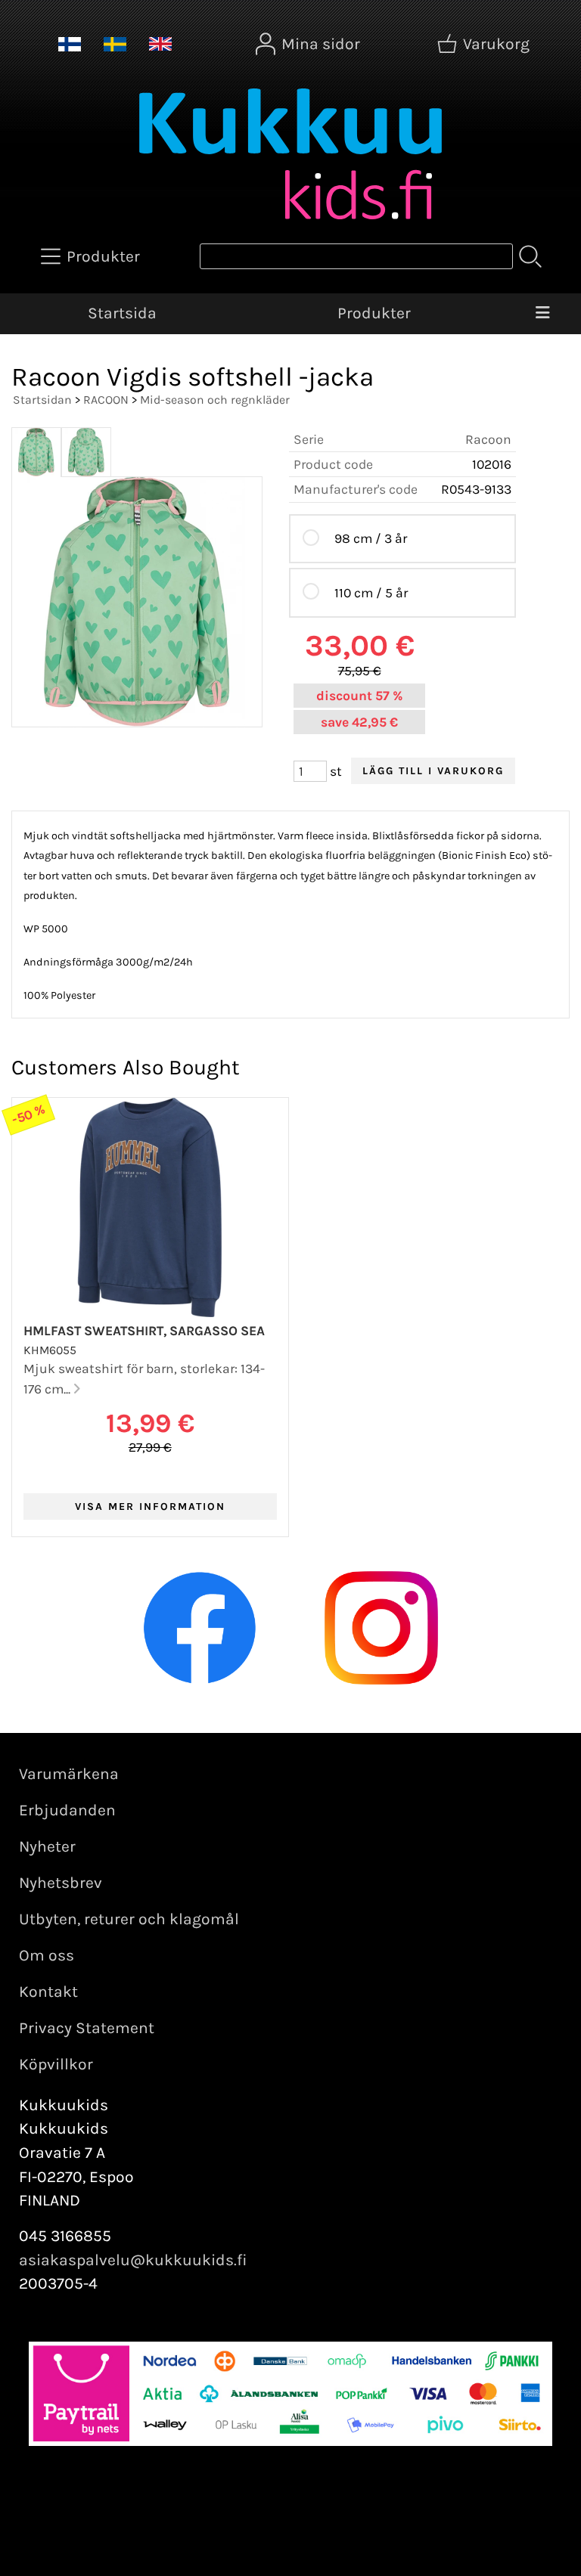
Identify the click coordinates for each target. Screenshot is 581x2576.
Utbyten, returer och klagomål (129, 1919)
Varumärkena (69, 1774)
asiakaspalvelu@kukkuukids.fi (133, 2260)
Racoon (488, 439)
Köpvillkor (56, 2064)
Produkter (374, 313)
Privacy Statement (87, 2028)
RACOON (106, 400)
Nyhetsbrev (61, 1883)
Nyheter (47, 1846)
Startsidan (42, 400)
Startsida (122, 313)
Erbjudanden (67, 1810)
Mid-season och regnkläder (215, 400)
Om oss (47, 1955)
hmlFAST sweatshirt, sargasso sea (144, 1331)
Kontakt (48, 1992)
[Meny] (542, 314)
